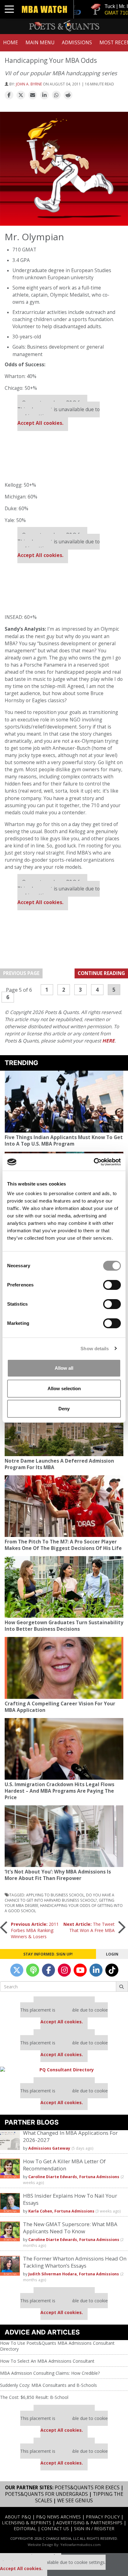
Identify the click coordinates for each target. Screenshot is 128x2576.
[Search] (122, 1986)
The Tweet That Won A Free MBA (89, 1927)
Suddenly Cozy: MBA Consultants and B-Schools (48, 2385)
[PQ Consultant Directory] (64, 2070)
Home (11, 43)
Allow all (64, 1368)
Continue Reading (101, 973)
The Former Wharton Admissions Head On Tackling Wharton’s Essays (75, 2262)
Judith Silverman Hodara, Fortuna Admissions (74, 2274)
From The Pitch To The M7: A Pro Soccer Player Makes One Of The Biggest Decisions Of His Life (63, 1545)
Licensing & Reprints (27, 2523)
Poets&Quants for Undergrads (46, 2494)
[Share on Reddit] (68, 95)
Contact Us (55, 2528)
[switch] (112, 1285)
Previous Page (21, 973)
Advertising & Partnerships (89, 2523)
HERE (108, 1041)
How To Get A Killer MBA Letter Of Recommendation (64, 2165)
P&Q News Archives (58, 2517)
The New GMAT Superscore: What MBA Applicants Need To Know (70, 2228)
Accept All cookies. (40, 423)
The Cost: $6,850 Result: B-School (34, 2397)
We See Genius (75, 2501)
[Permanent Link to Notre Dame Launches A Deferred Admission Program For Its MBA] (64, 1425)
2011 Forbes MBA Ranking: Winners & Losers (35, 1930)
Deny (64, 1409)
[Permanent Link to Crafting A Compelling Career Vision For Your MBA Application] (64, 1668)
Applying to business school (55, 1895)
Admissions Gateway (49, 2148)
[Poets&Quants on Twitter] (17, 1970)
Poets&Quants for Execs (87, 2488)
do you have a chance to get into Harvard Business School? (59, 1897)
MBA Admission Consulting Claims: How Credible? (50, 2373)
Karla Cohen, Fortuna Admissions (62, 2211)
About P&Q (18, 2517)
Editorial (25, 2528)
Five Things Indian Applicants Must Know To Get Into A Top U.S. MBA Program (64, 1141)
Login (112, 1954)
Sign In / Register (94, 2528)
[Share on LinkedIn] (44, 95)
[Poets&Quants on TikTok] (112, 1970)
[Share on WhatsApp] (56, 95)
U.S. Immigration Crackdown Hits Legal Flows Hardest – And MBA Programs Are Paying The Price (59, 1791)
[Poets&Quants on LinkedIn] (96, 1970)
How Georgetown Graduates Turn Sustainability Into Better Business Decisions (64, 1626)
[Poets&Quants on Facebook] (48, 1970)
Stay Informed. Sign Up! (48, 1954)
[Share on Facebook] (9, 95)
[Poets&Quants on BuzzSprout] (33, 1970)
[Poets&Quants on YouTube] (80, 1970)
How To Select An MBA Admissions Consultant (47, 2361)
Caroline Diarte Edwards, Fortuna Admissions (74, 2177)
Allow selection (64, 1388)
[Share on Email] (33, 95)
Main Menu (40, 43)
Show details (95, 1349)
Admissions (77, 43)
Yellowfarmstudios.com (80, 2545)
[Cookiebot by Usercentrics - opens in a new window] (94, 1162)
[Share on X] (21, 95)
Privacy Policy (103, 2517)
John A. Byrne (29, 84)
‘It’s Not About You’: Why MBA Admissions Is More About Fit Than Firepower (58, 1875)
